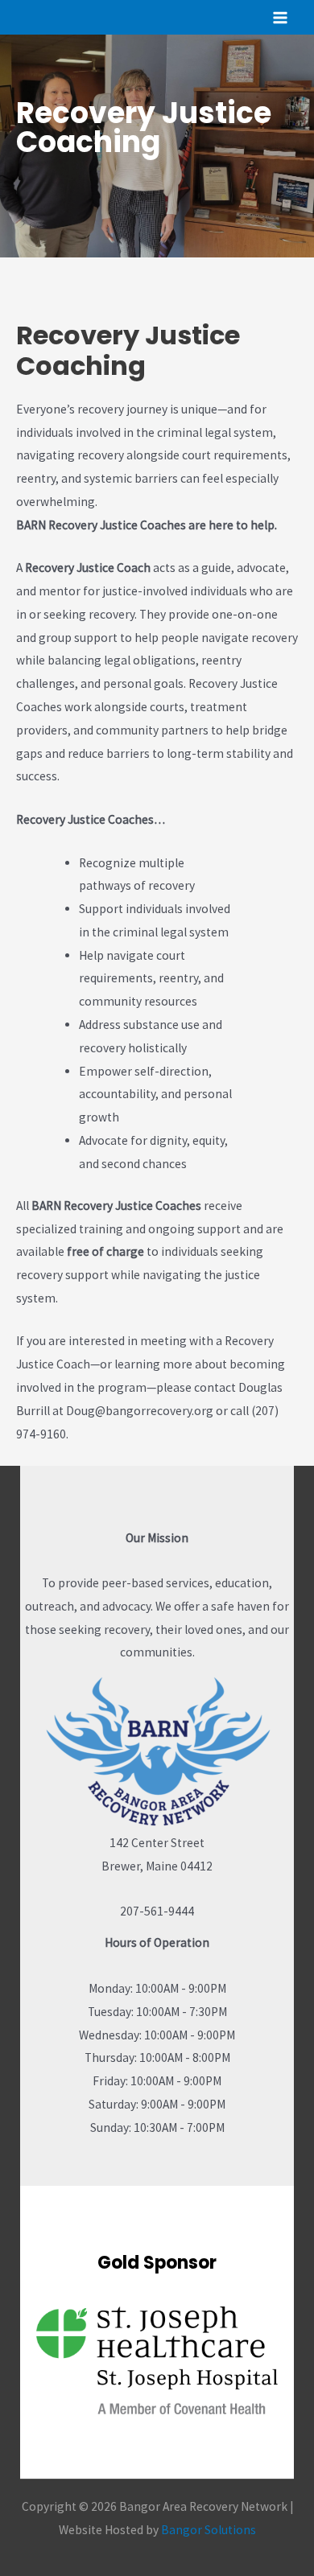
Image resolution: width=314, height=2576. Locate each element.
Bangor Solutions (209, 2530)
